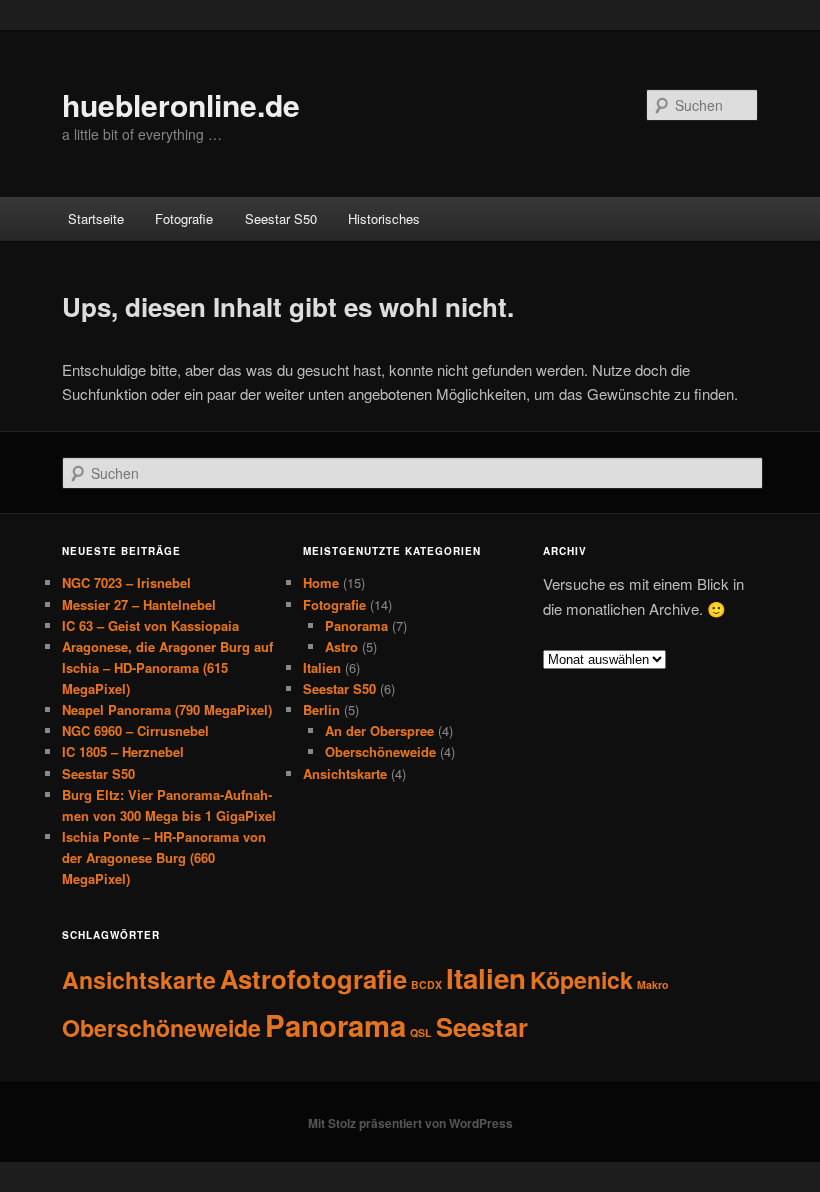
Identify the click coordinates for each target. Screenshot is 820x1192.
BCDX (426, 984)
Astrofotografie (313, 978)
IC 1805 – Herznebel (123, 751)
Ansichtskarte (345, 773)
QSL (421, 1032)
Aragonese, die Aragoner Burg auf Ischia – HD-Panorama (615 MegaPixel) (167, 667)
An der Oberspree (379, 730)
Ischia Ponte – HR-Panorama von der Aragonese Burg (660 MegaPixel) (164, 857)
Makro (653, 984)
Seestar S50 (281, 218)
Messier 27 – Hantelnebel (139, 604)
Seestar (482, 1026)
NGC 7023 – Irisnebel (126, 582)
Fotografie (184, 218)
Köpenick (581, 979)
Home (321, 582)
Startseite (96, 218)
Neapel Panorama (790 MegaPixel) (167, 709)
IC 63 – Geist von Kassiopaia (150, 625)
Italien (322, 667)
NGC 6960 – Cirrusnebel (135, 730)
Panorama (356, 625)
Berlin (321, 709)
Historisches (384, 218)
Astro (341, 646)
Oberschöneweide (380, 751)
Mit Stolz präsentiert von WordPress (410, 1123)
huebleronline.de (181, 104)
